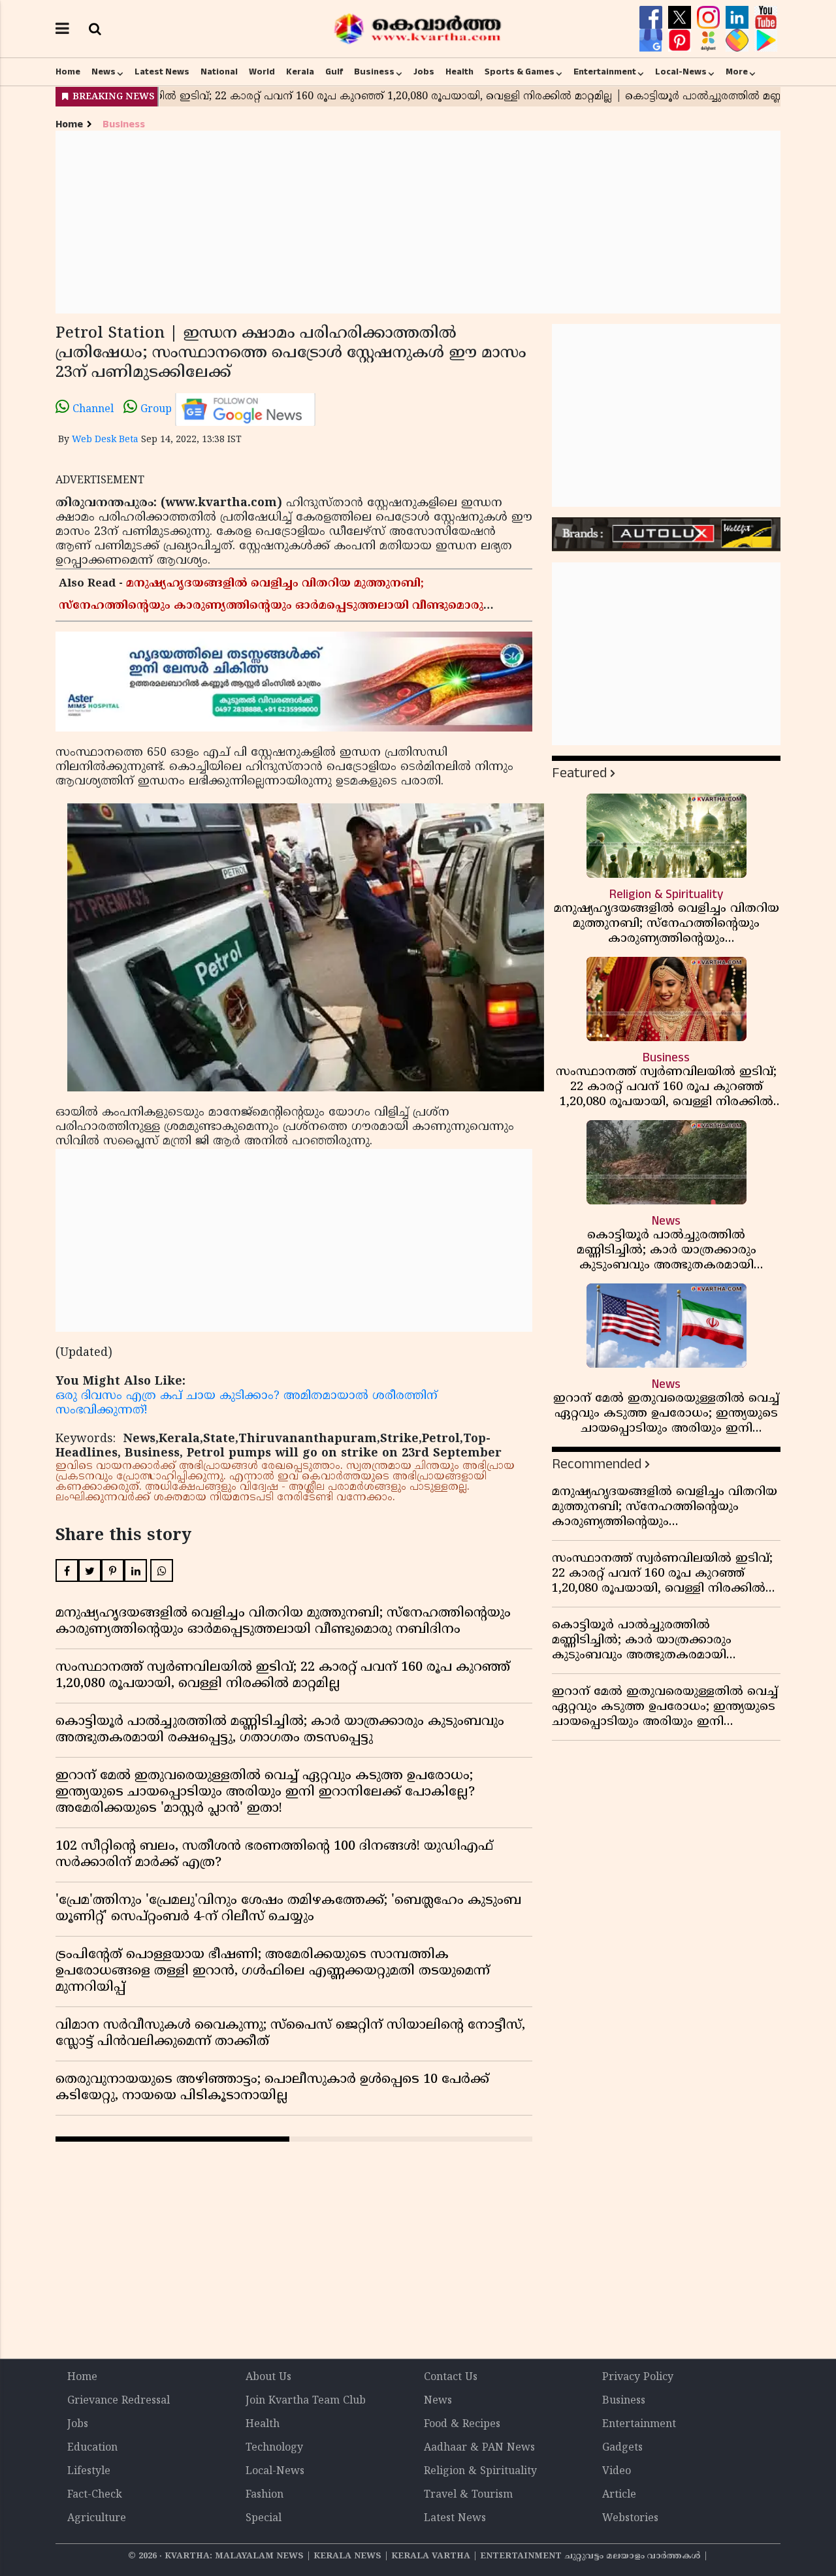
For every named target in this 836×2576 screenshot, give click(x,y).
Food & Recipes (462, 2424)
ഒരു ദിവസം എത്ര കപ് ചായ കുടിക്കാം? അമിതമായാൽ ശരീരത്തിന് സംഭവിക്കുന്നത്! (247, 1403)
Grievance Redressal (119, 2401)
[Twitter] (681, 18)
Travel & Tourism (468, 2495)
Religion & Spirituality (480, 2471)
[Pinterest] (681, 40)
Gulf (334, 72)
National (219, 72)
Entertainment (605, 72)
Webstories (630, 2519)
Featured (579, 773)
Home (68, 72)
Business (374, 72)
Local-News (681, 72)
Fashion (265, 2495)
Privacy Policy (638, 2377)
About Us (268, 2377)
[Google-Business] (652, 40)
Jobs (424, 72)
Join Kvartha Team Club (306, 2401)
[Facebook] (652, 18)
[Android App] (766, 40)
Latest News (162, 72)
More (737, 72)
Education (92, 2448)
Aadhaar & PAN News (479, 2448)
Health (459, 72)
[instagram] (710, 18)
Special (264, 2519)
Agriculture (97, 2519)
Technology (274, 2448)
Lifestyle (89, 2471)
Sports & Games (520, 72)
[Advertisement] (418, 222)
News (104, 72)
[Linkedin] (739, 18)
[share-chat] (739, 40)
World (262, 72)
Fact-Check (95, 2495)
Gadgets (622, 2448)
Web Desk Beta (105, 440)
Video (617, 2471)
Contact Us (451, 2377)
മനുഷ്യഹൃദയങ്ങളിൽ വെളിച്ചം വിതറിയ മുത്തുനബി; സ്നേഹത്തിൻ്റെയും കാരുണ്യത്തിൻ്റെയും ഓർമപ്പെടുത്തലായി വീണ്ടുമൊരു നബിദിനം (271, 606)
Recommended (597, 1464)
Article (619, 2495)
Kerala (300, 72)
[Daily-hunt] (710, 40)
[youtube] (766, 18)
